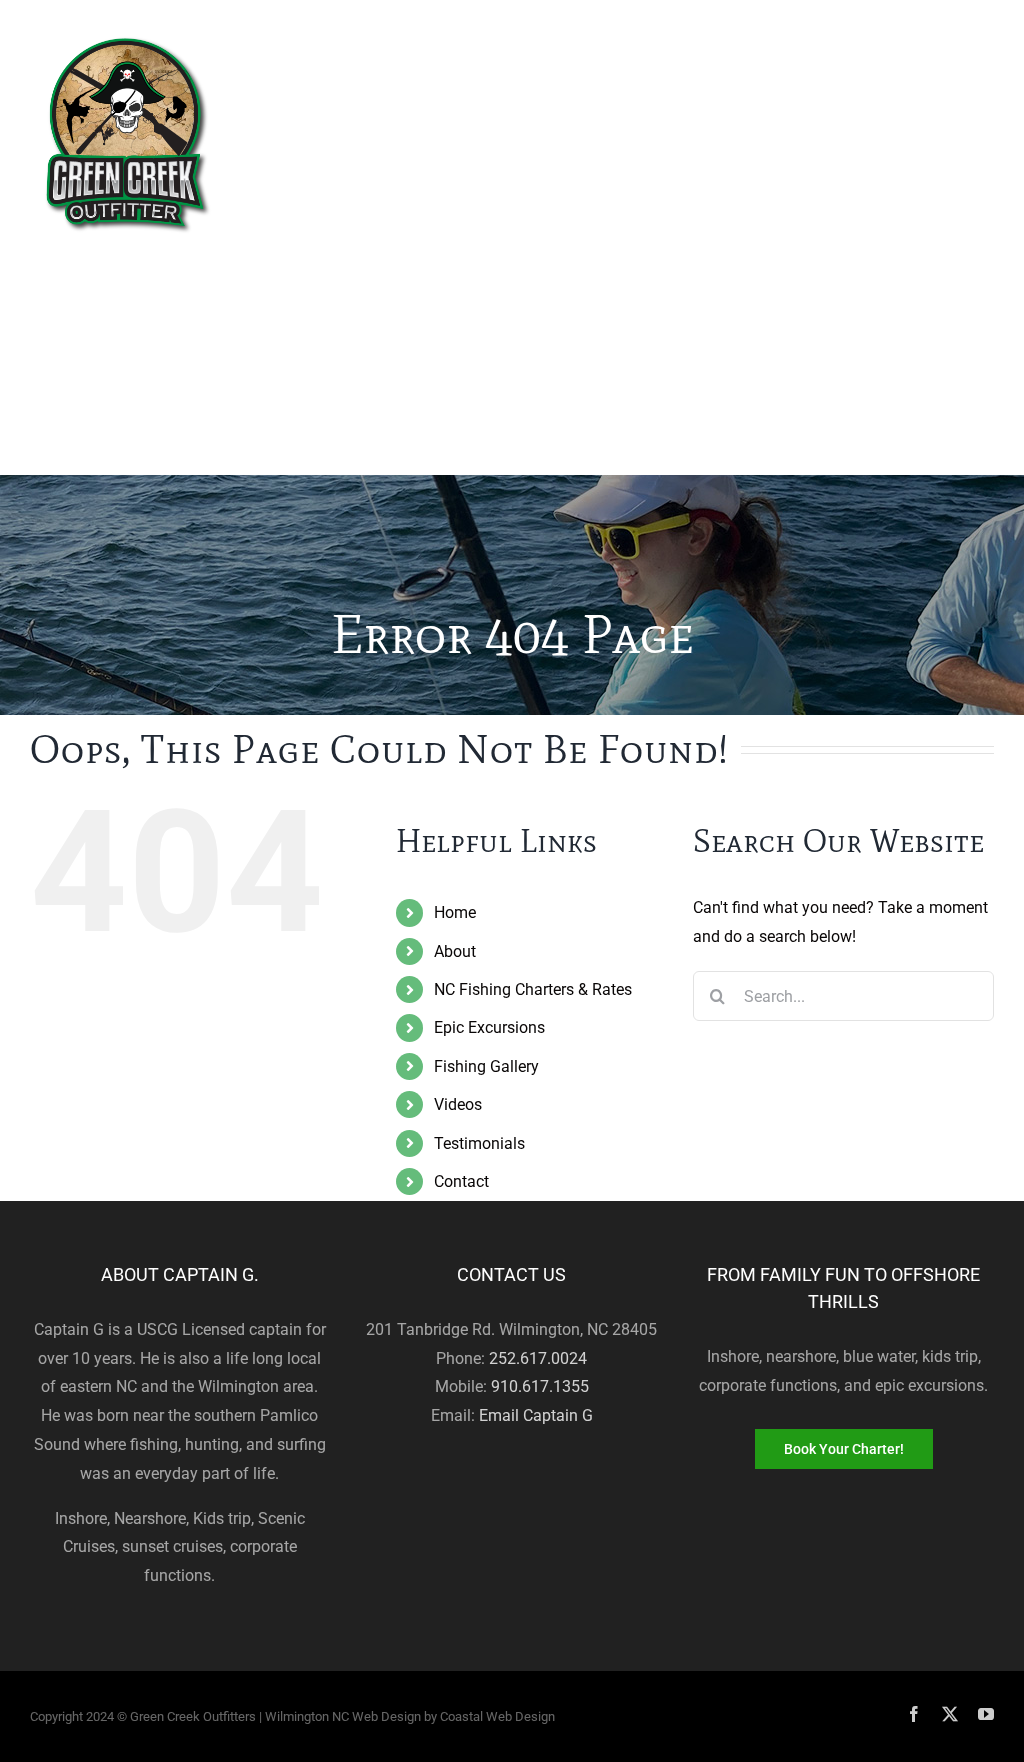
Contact (461, 1181)
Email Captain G (536, 1415)
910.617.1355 (540, 1386)
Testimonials (479, 1143)
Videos (458, 1104)
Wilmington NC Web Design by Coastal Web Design (410, 1716)
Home (455, 912)
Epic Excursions (489, 1027)
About (455, 951)
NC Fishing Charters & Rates (533, 989)
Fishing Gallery (486, 1066)
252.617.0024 (538, 1358)
